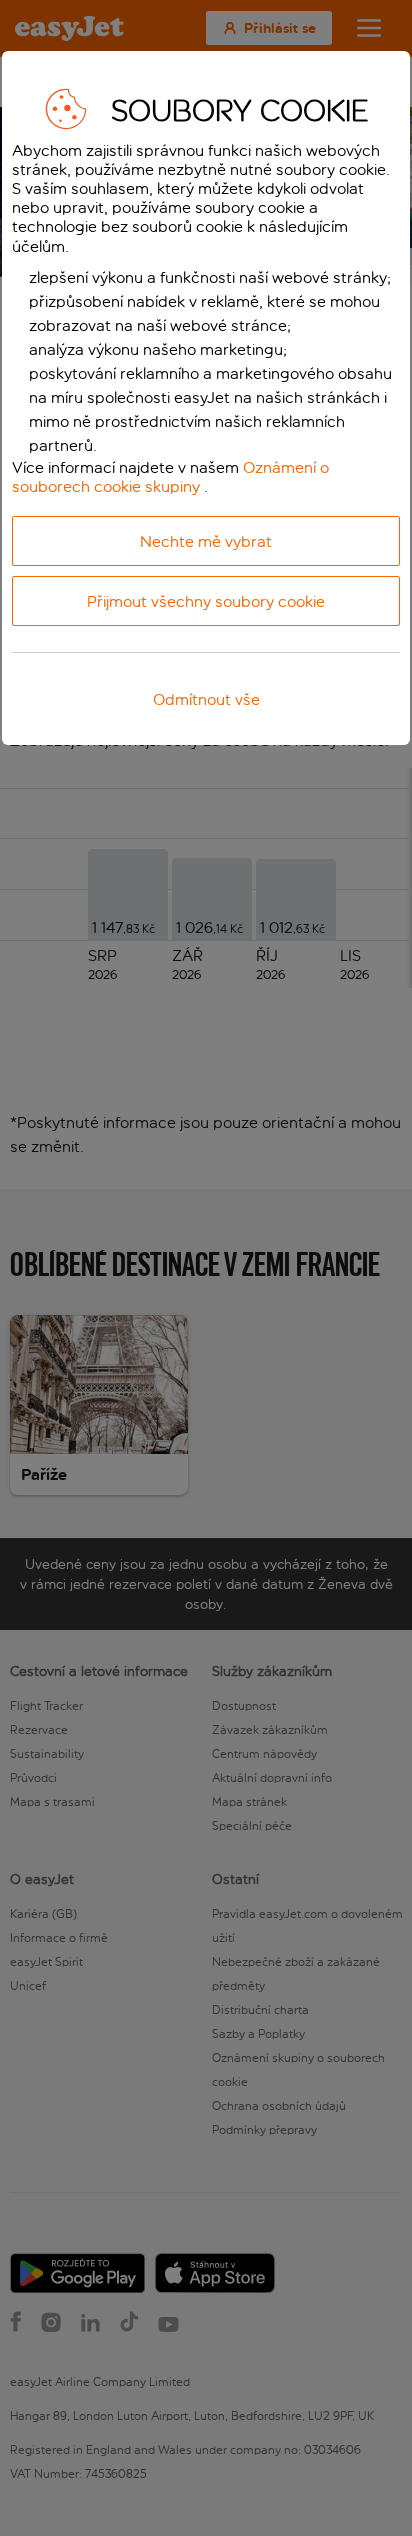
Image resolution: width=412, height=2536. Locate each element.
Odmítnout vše (206, 699)
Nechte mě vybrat (206, 541)
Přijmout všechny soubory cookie (206, 601)
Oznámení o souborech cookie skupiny (170, 477)
